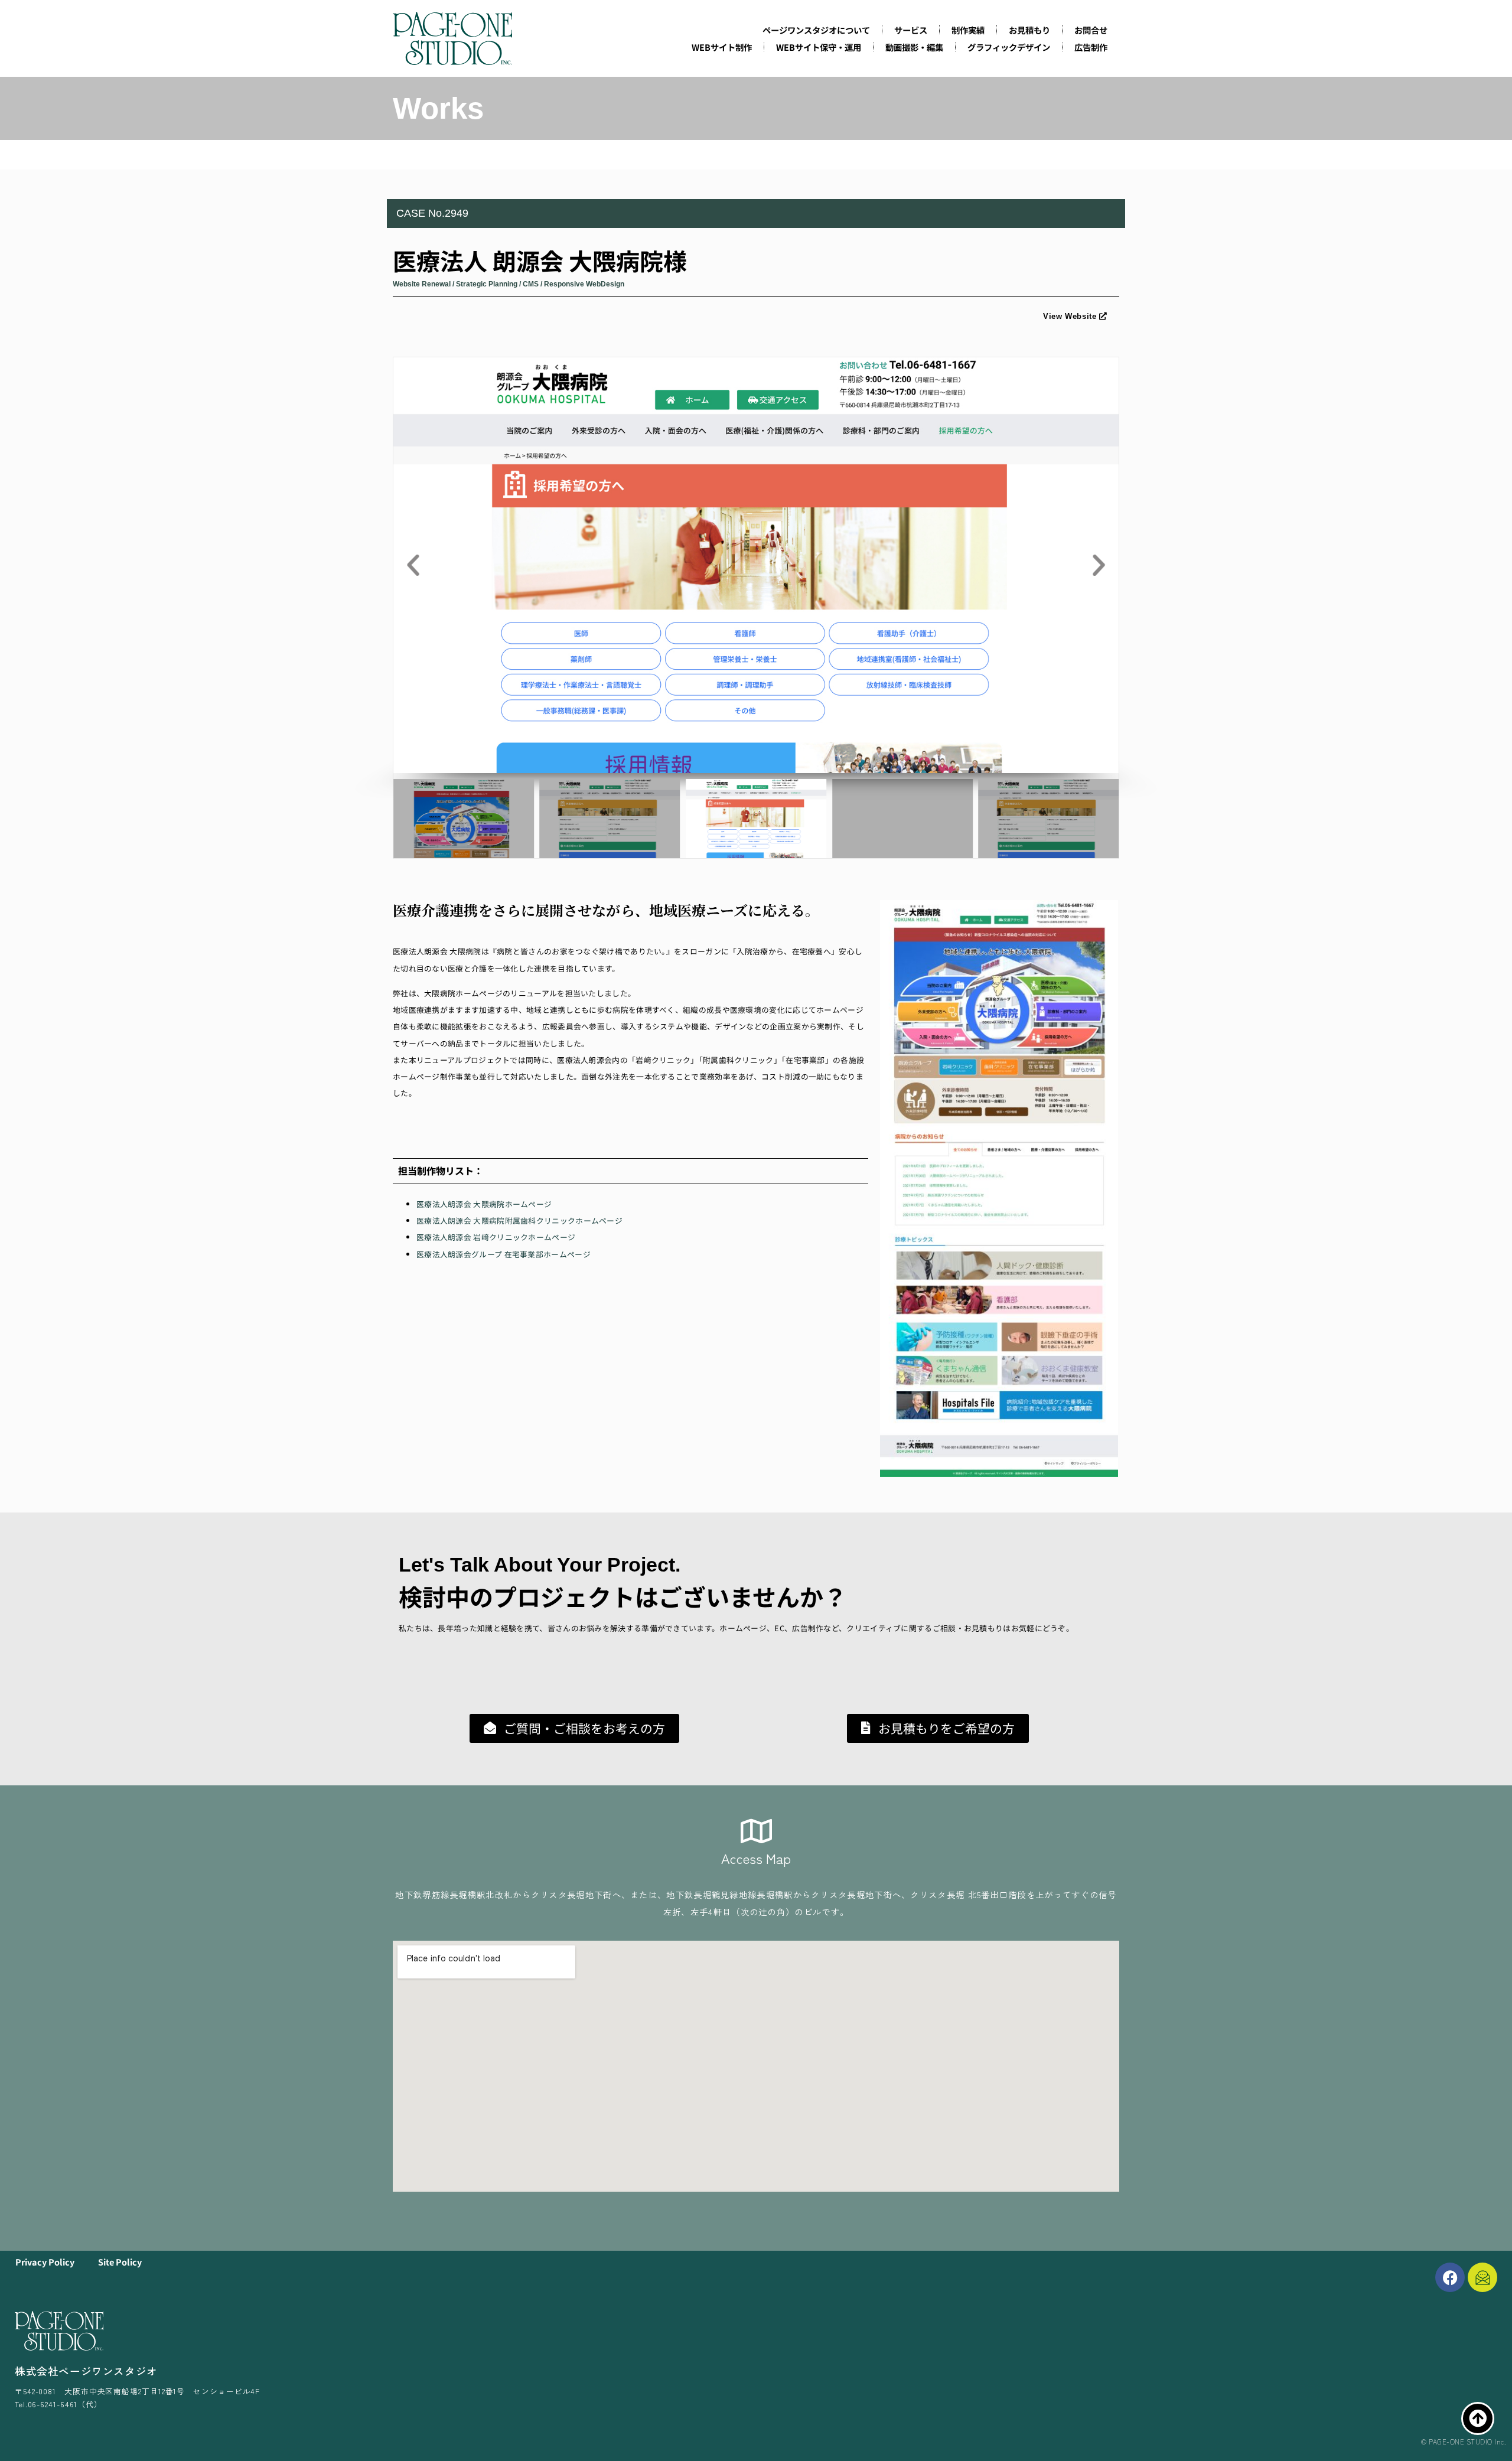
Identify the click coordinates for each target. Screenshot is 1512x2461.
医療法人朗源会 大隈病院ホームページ (484, 1204)
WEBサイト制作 (722, 47)
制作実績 (968, 30)
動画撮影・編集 (914, 47)
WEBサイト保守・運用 (819, 47)
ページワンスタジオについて (816, 30)
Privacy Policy (45, 2262)
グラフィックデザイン (1009, 47)
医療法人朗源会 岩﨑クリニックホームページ (496, 1237)
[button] (413, 565)
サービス (911, 30)
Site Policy (120, 2262)
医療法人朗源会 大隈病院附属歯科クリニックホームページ (519, 1220)
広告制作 (1091, 47)
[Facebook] (1450, 2277)
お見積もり (1029, 30)
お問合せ (1091, 30)
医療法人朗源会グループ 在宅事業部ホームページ (504, 1254)
